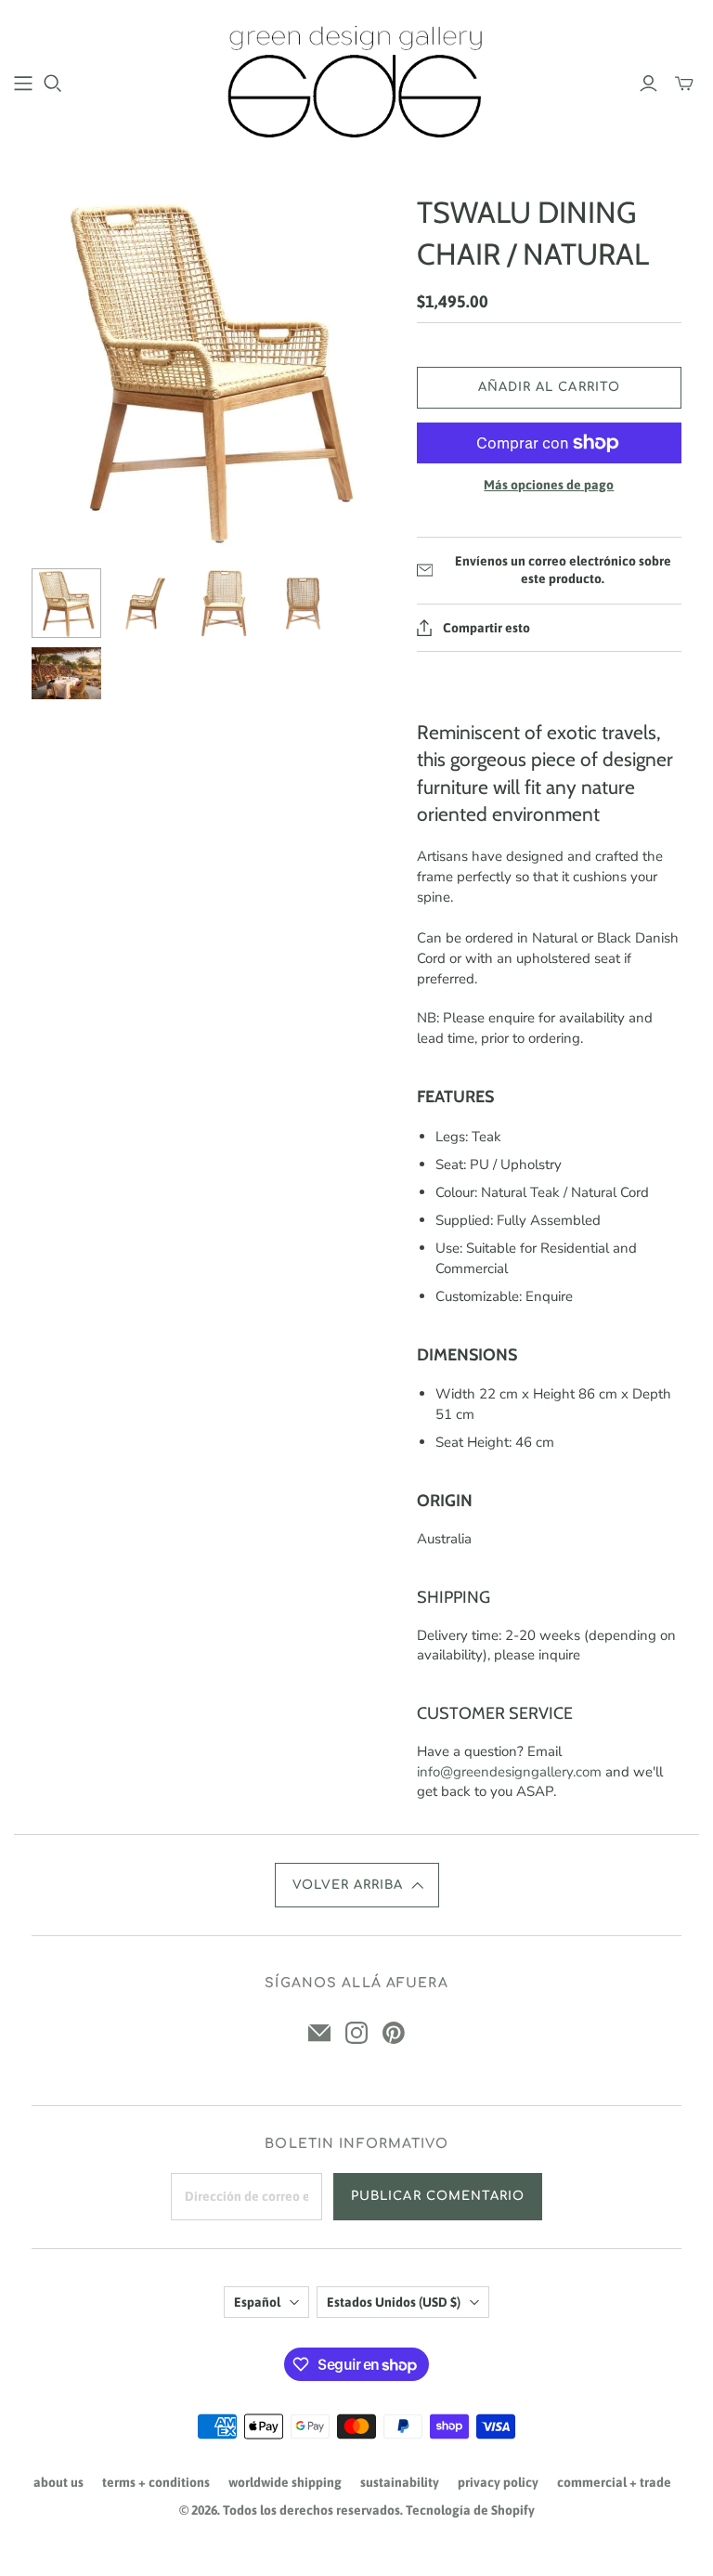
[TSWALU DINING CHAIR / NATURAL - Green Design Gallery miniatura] (66, 603)
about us (58, 2482)
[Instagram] (356, 2033)
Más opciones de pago (549, 485)
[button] (357, 1885)
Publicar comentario (438, 2196)
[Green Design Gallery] (357, 82)
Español (257, 2302)
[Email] (319, 2033)
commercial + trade (614, 2482)
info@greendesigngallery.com (509, 1772)
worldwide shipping (285, 2482)
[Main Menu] (23, 84)
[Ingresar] (648, 84)
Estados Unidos (394, 2302)
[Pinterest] (394, 2033)
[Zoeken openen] (53, 84)
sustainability (400, 2482)
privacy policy (498, 2482)
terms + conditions (156, 2482)
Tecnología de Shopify (470, 2510)
